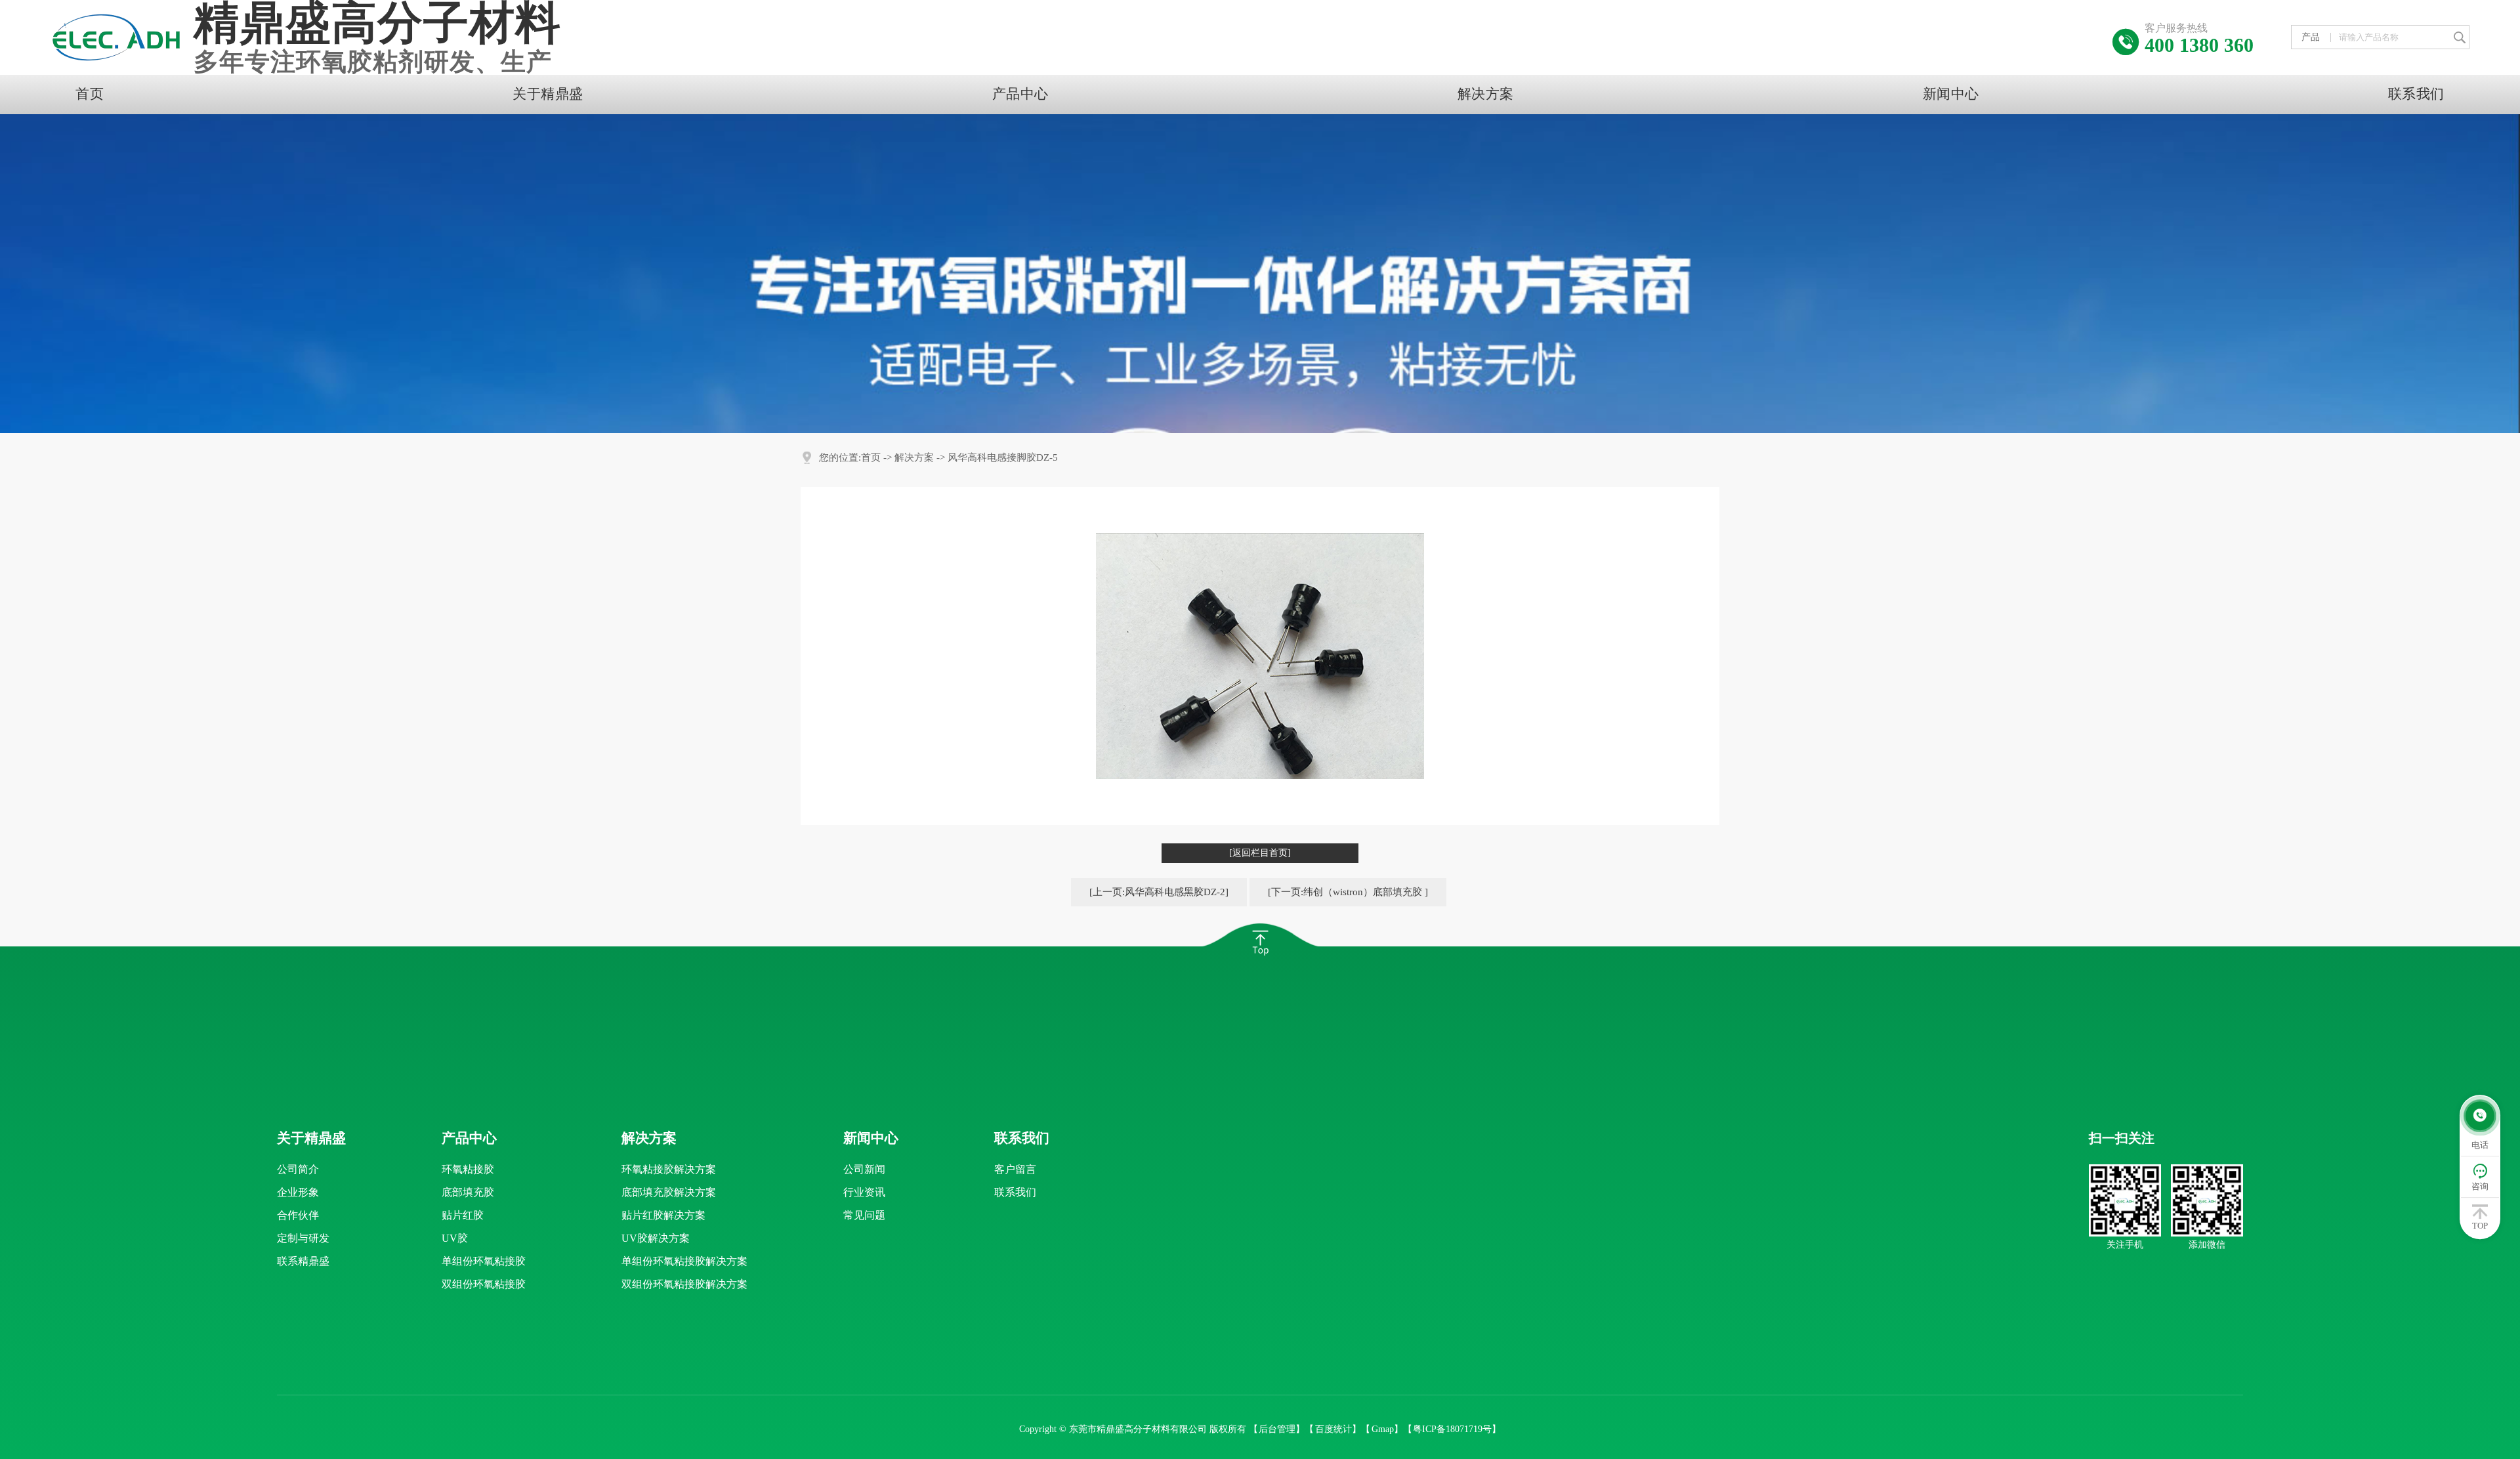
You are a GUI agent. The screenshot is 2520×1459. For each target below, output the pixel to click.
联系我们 (2416, 94)
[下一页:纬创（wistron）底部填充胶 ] (1348, 892)
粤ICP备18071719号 (1452, 1429)
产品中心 (1020, 94)
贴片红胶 (463, 1215)
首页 (90, 94)
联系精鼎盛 (303, 1261)
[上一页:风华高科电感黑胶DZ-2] (1159, 892)
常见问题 (864, 1215)
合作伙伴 (298, 1215)
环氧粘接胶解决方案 (669, 1169)
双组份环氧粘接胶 (484, 1284)
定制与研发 (303, 1238)
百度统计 (1333, 1429)
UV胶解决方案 (656, 1238)
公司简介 (298, 1169)
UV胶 (455, 1238)
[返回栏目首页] (1260, 853)
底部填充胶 (468, 1192)
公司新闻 (864, 1169)
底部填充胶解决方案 (669, 1192)
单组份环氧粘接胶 (484, 1261)
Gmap (1383, 1429)
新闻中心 (1951, 94)
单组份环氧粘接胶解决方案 (684, 1261)
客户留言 (1015, 1169)
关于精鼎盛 (548, 94)
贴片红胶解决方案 (663, 1215)
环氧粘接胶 (468, 1169)
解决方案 (1486, 94)
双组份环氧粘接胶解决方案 (684, 1284)
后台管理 (1277, 1429)
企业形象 (298, 1192)
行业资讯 (864, 1192)
